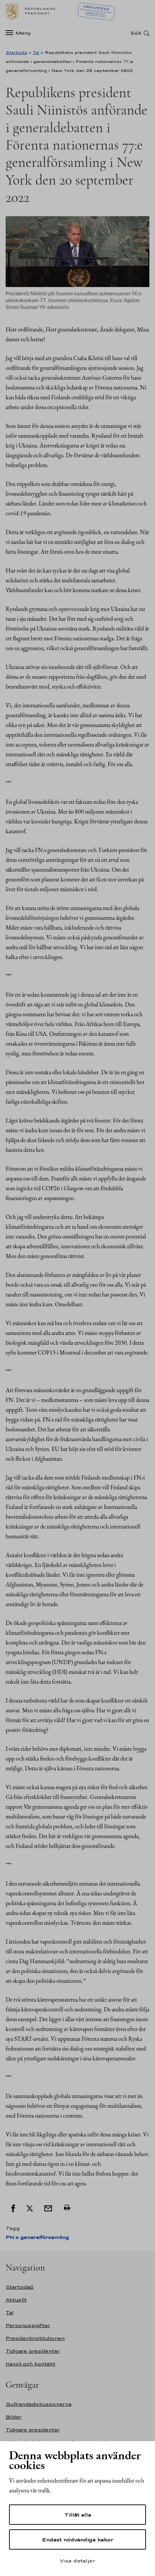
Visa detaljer (77, 2561)
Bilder (14, 2417)
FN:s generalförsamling (37, 2237)
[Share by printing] (67, 2208)
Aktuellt (16, 2300)
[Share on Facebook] (13, 2208)
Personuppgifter (28, 2325)
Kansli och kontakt (30, 2364)
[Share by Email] (48, 2208)
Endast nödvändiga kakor (78, 2539)
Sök (136, 33)
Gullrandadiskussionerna (39, 2404)
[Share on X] (30, 2208)
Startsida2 (20, 2287)
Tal (36, 52)
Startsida (16, 52)
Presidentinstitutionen (35, 2338)
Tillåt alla (78, 2515)
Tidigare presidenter (33, 2351)
